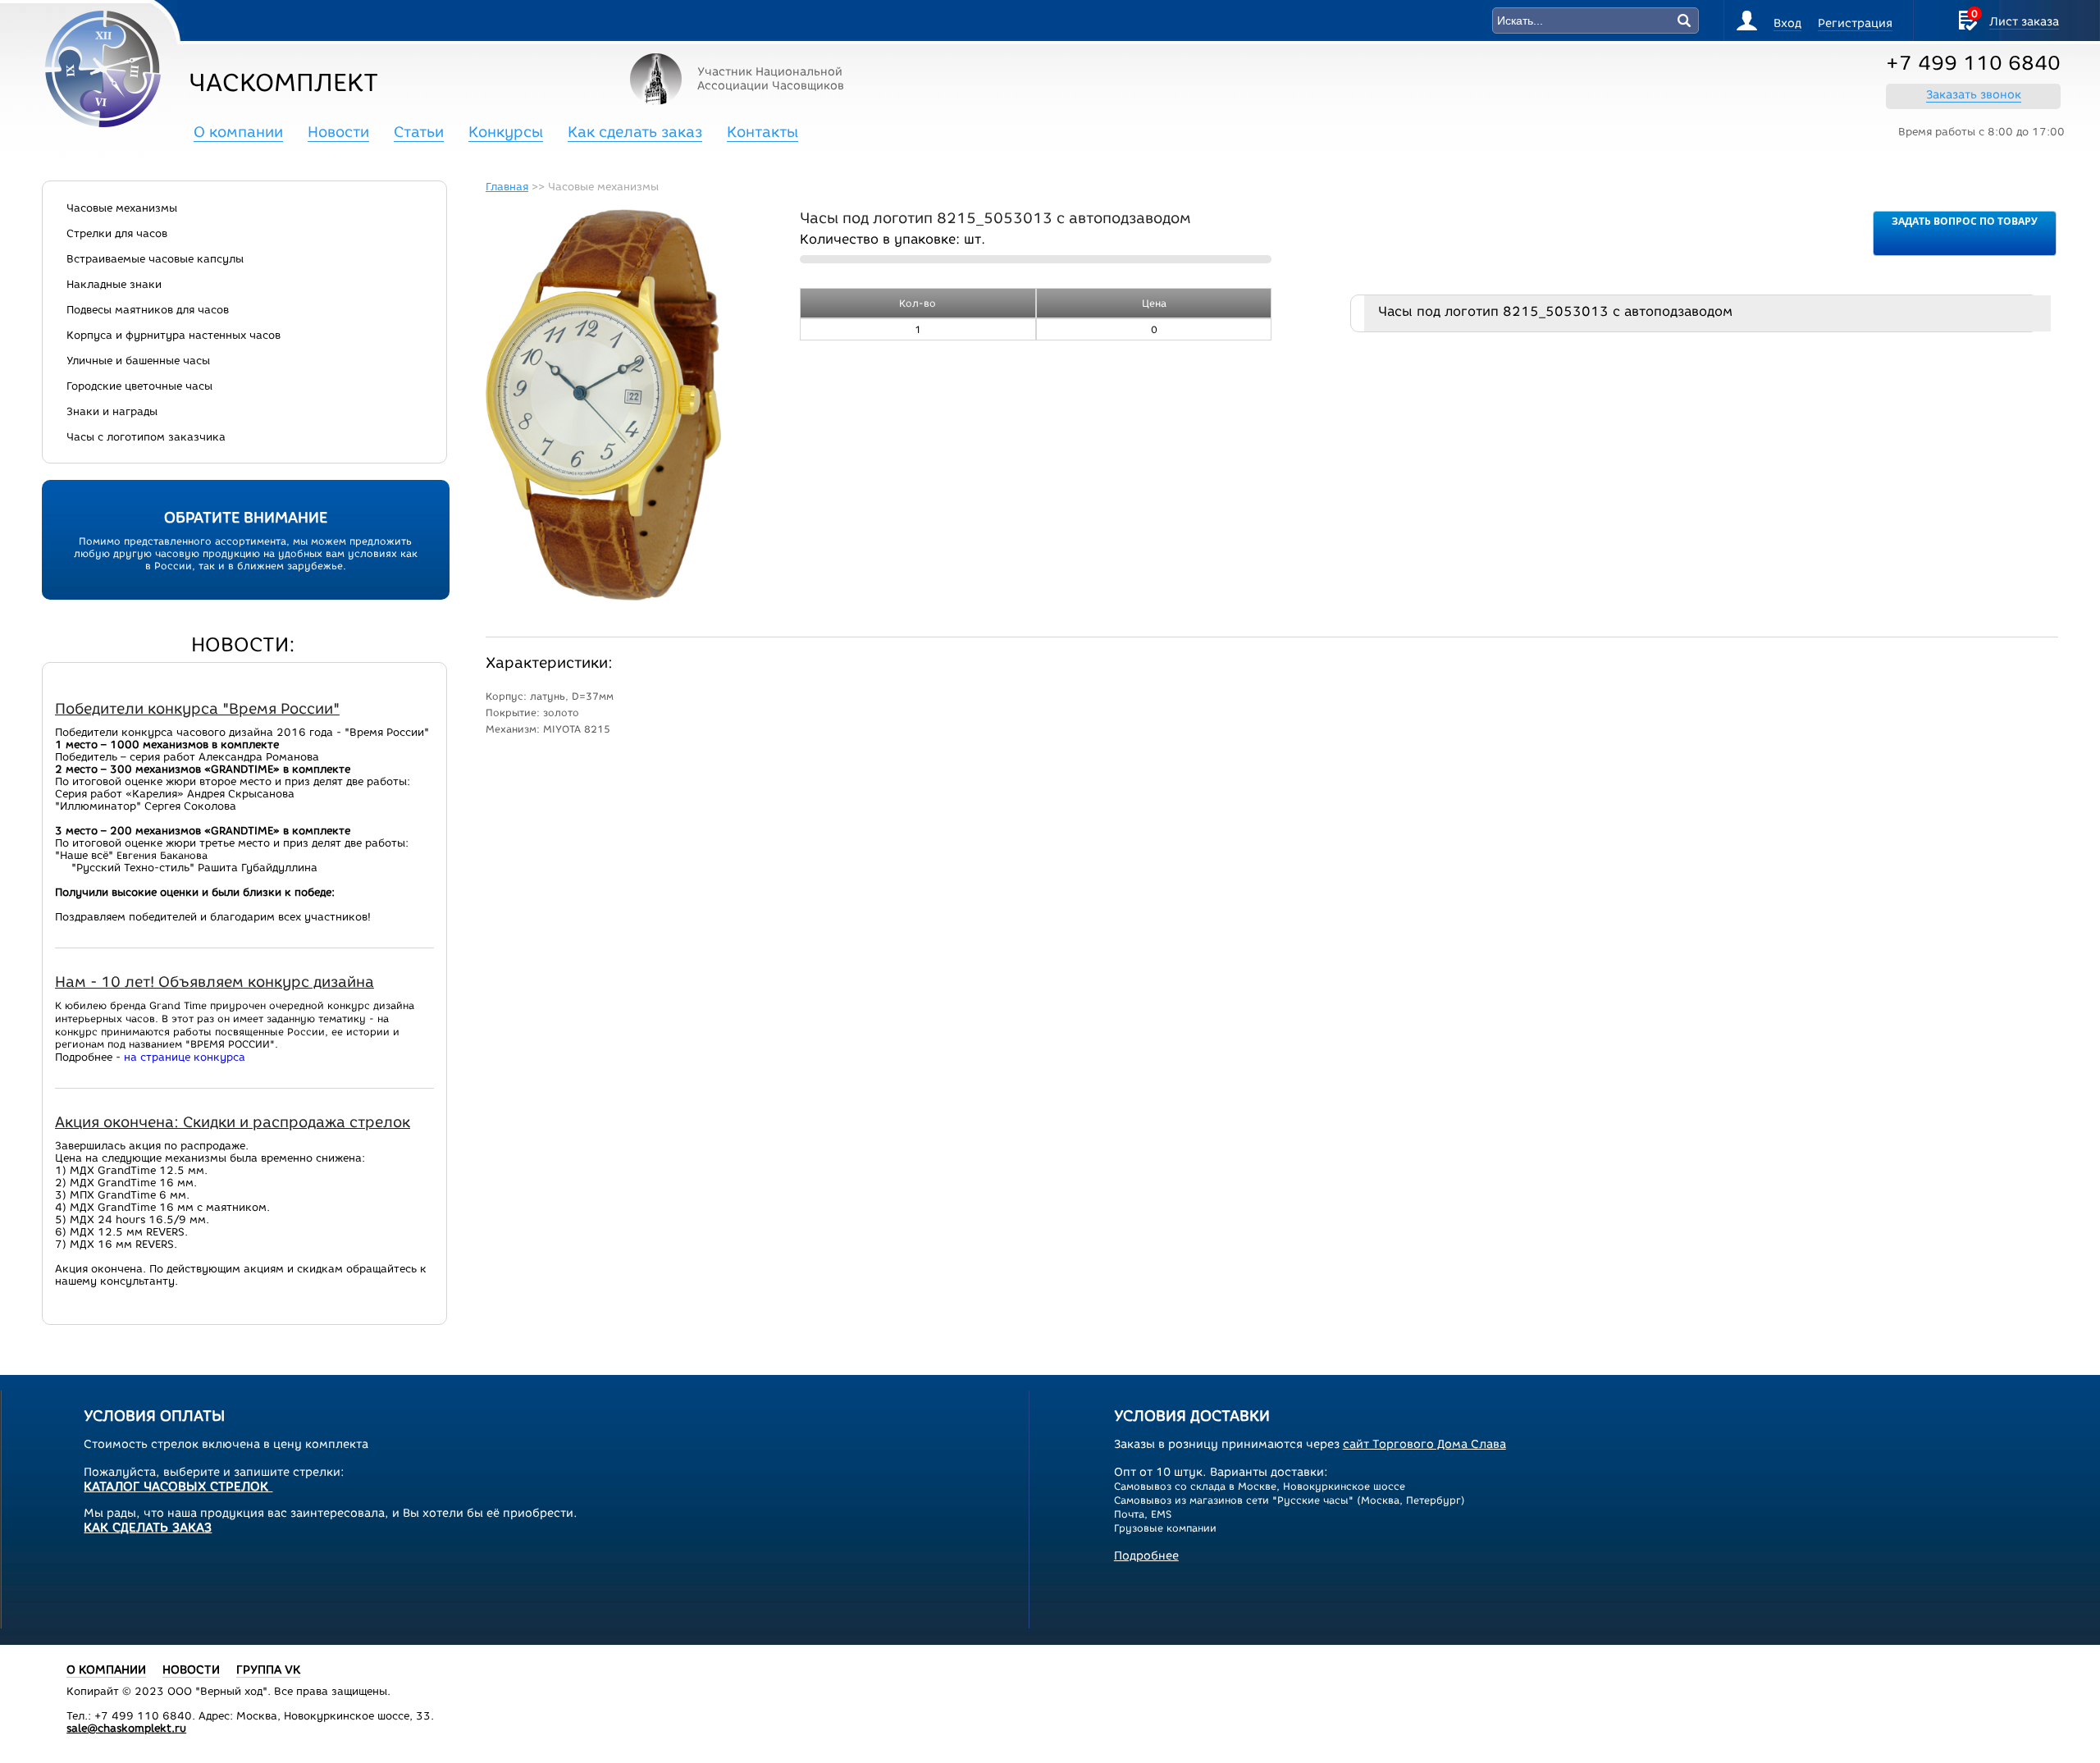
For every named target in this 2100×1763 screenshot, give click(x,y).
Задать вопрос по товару (1965, 221)
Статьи (419, 132)
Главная (507, 187)
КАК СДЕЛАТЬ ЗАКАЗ (148, 1528)
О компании (238, 132)
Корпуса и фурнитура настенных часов (173, 335)
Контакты (762, 132)
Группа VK (268, 1670)
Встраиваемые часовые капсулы (155, 259)
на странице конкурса (185, 1057)
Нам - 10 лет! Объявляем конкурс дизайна (215, 982)
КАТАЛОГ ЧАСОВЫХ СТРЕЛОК (178, 1487)
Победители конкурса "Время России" (197, 709)
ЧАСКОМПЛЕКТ (283, 82)
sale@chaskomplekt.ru (126, 1728)
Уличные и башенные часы (138, 361)
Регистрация (1855, 23)
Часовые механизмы (122, 208)
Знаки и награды (112, 411)
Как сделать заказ (635, 132)
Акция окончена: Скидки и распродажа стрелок (233, 1122)
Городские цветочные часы (139, 386)
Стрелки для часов (117, 233)
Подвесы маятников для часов (148, 310)
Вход (1787, 23)
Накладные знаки (114, 284)
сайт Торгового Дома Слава (1424, 1444)
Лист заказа (2024, 22)
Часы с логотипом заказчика (146, 437)
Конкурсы (506, 132)
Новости (338, 132)
